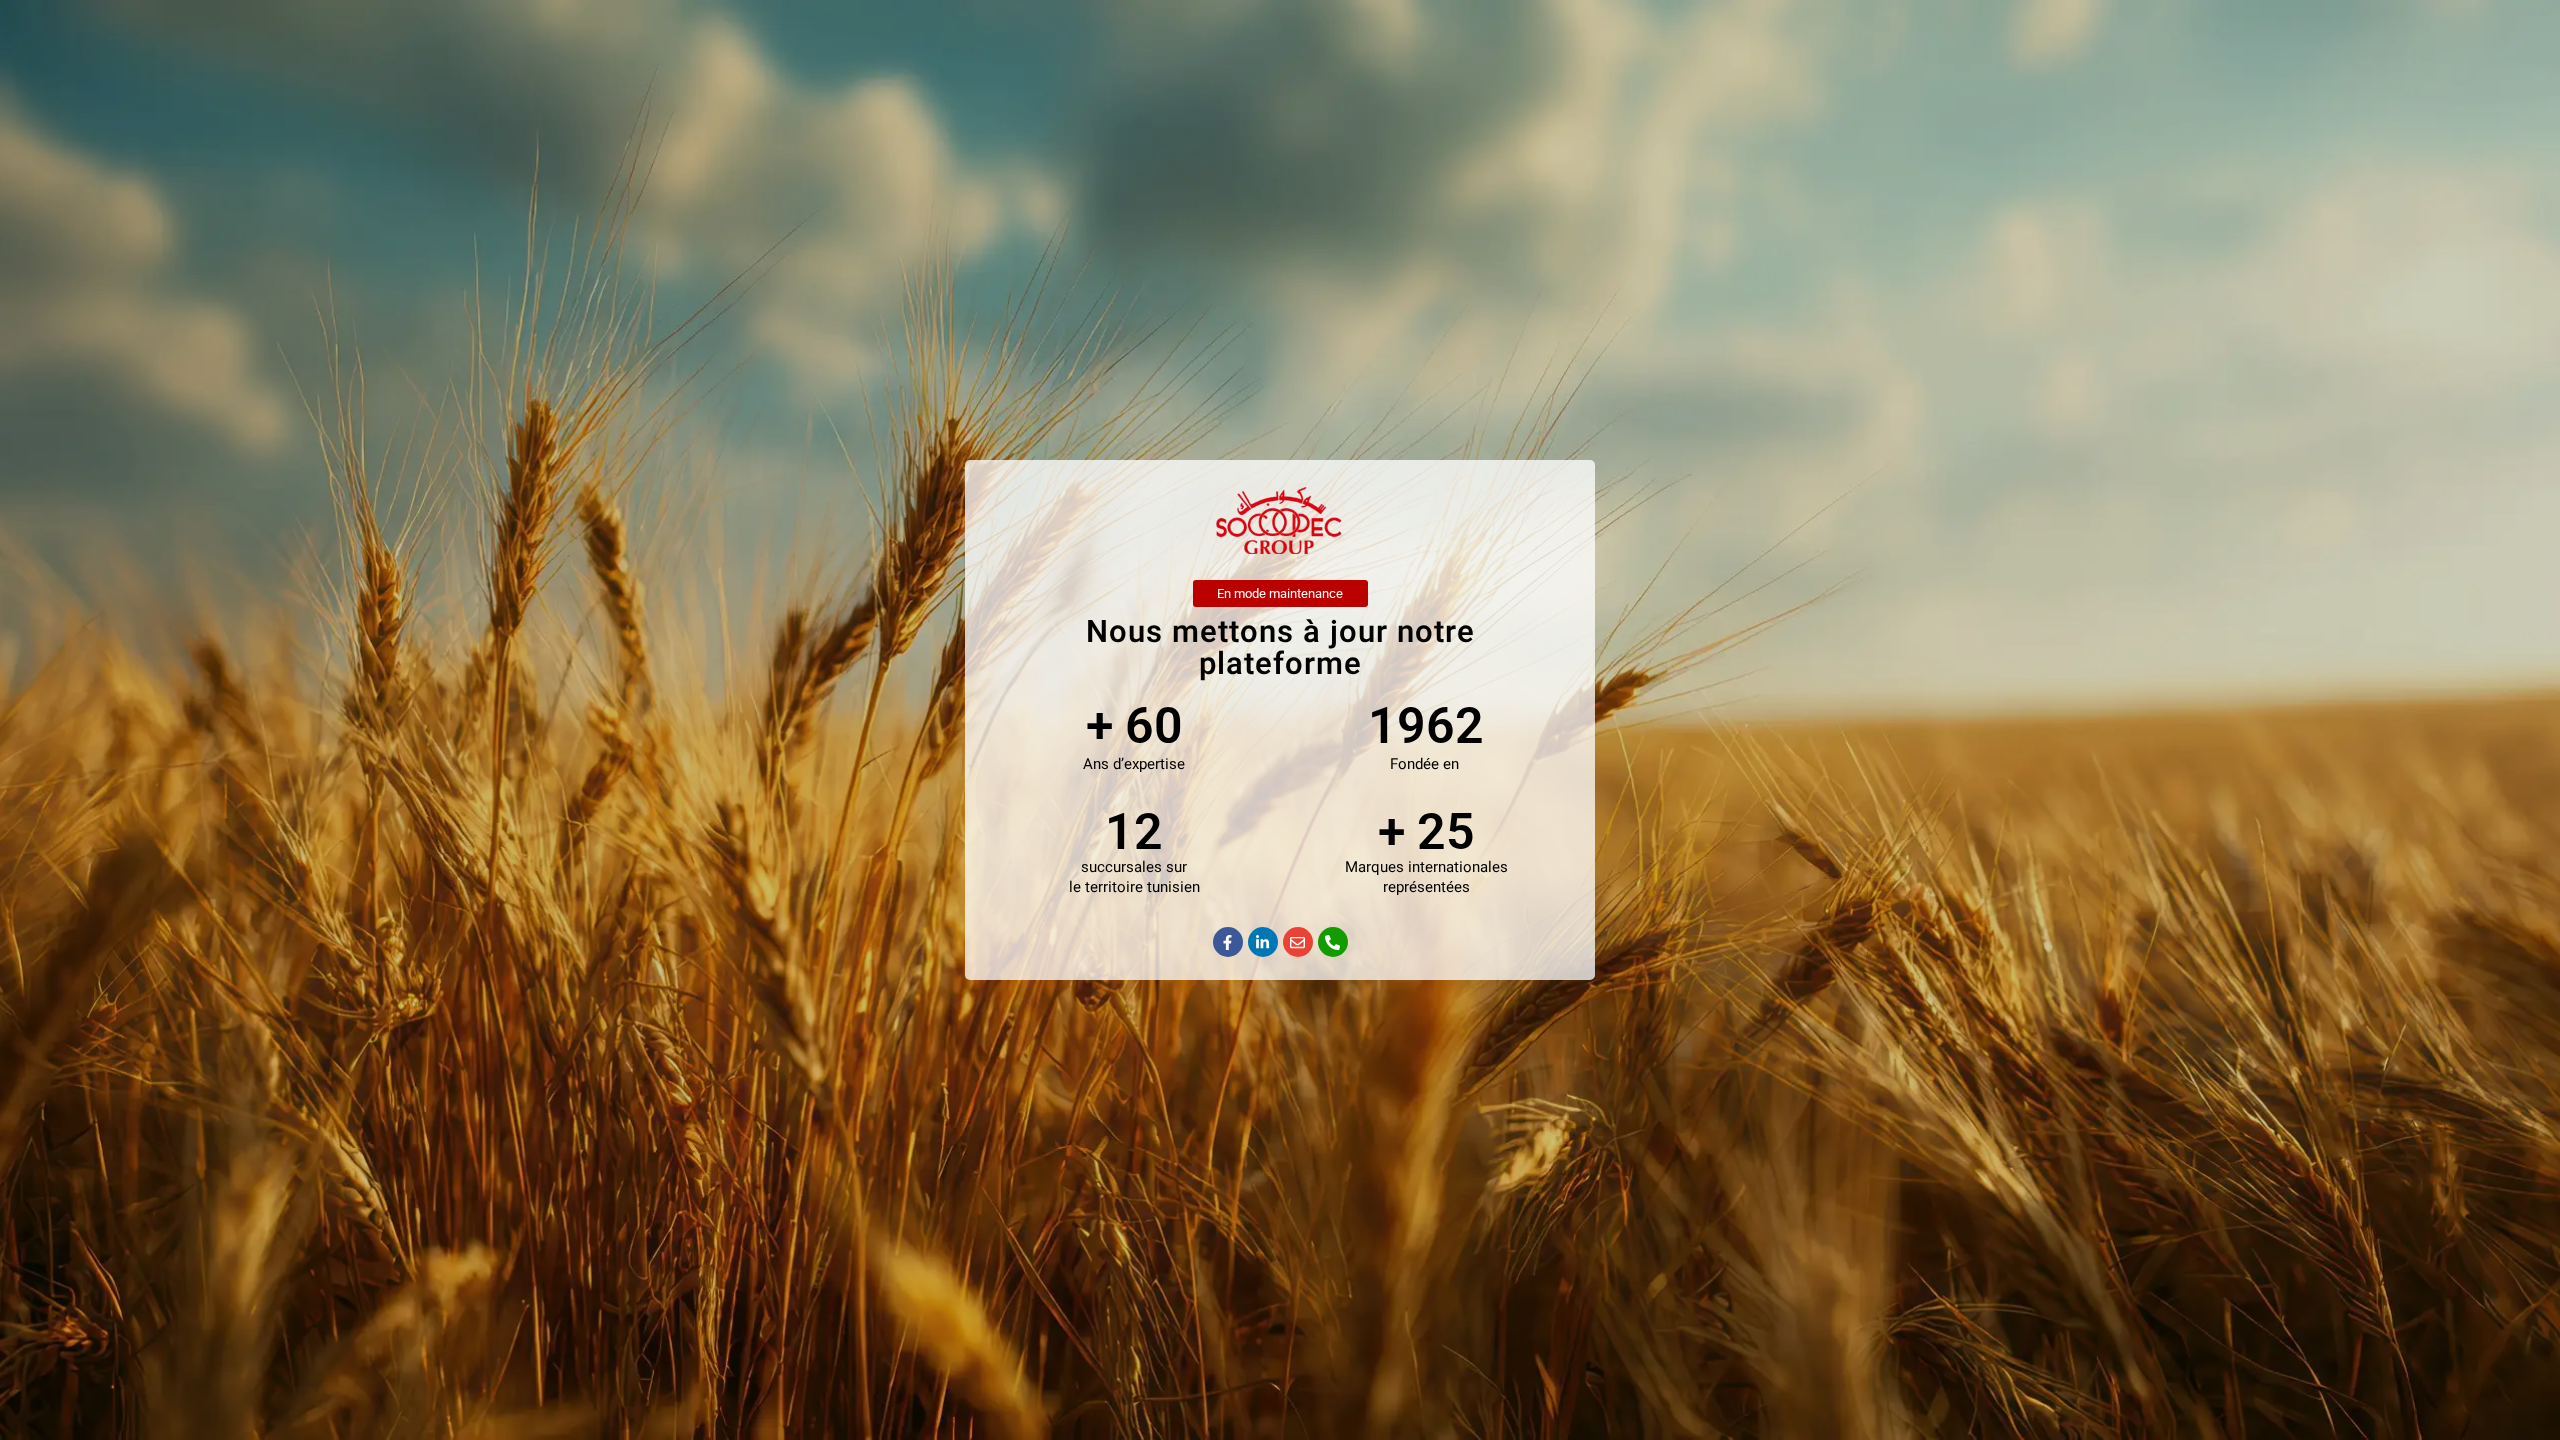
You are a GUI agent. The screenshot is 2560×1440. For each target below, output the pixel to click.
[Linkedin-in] (1263, 942)
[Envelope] (1298, 942)
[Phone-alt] (1333, 942)
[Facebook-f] (1228, 942)
